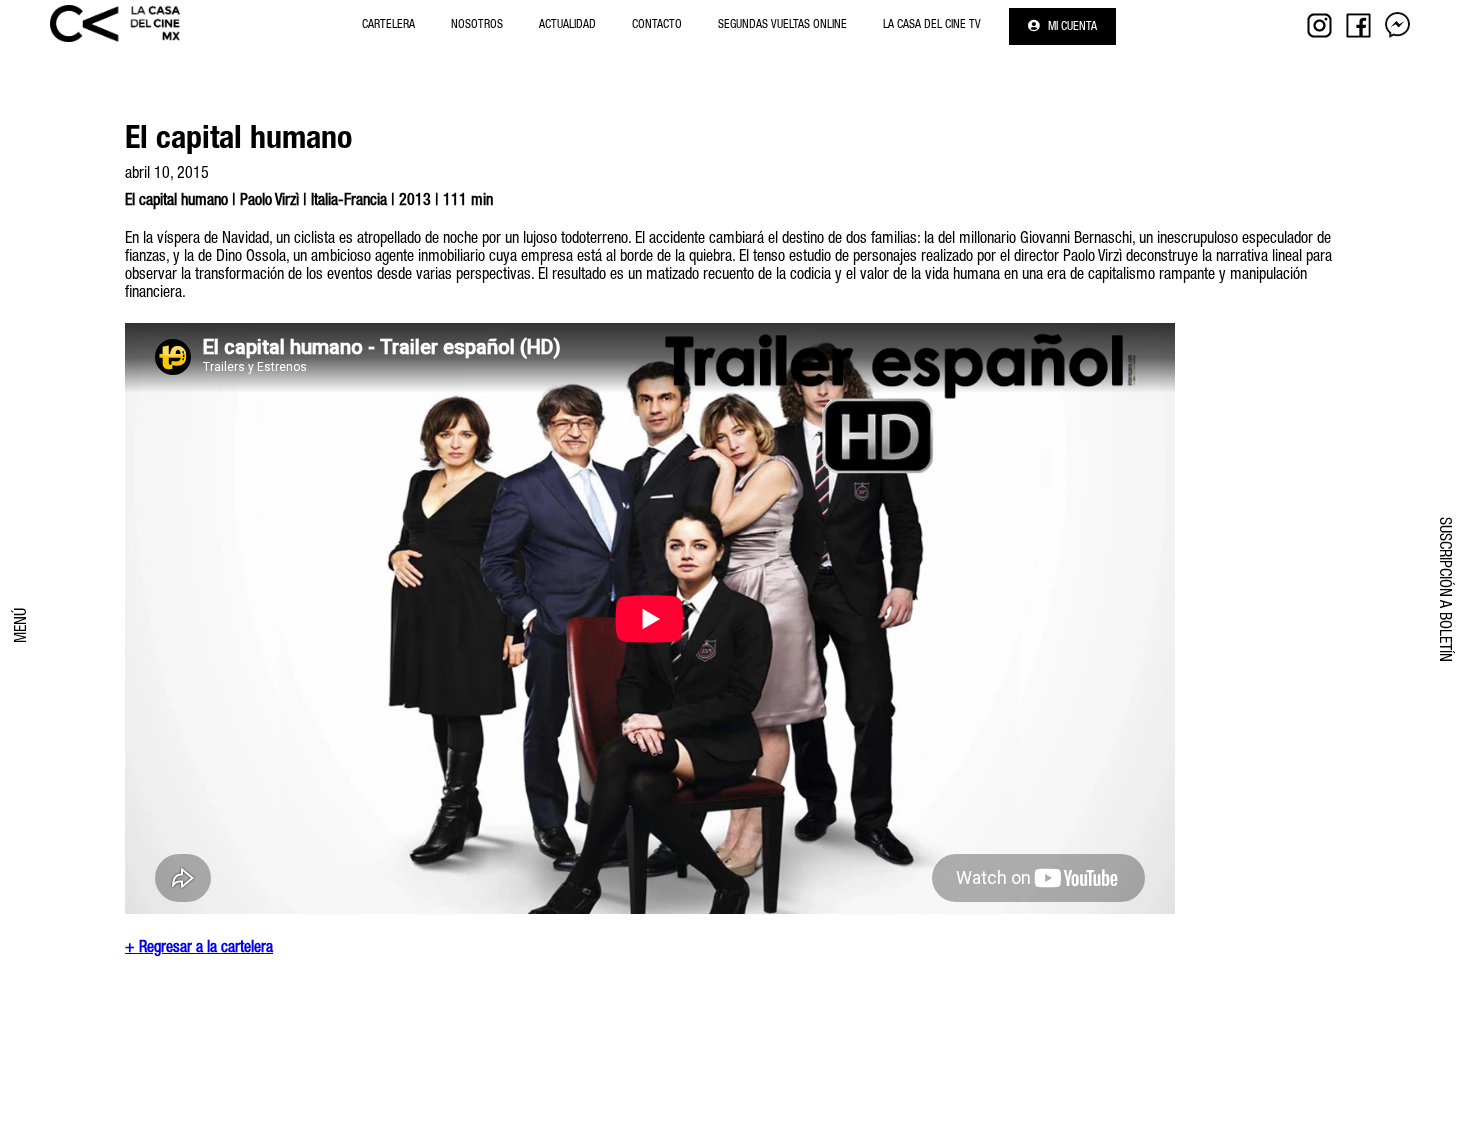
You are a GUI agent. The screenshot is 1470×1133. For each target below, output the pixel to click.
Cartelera (388, 25)
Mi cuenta (1071, 27)
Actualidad (567, 25)
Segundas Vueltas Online (782, 25)
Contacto (657, 25)
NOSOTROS (477, 25)
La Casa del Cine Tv (932, 25)
